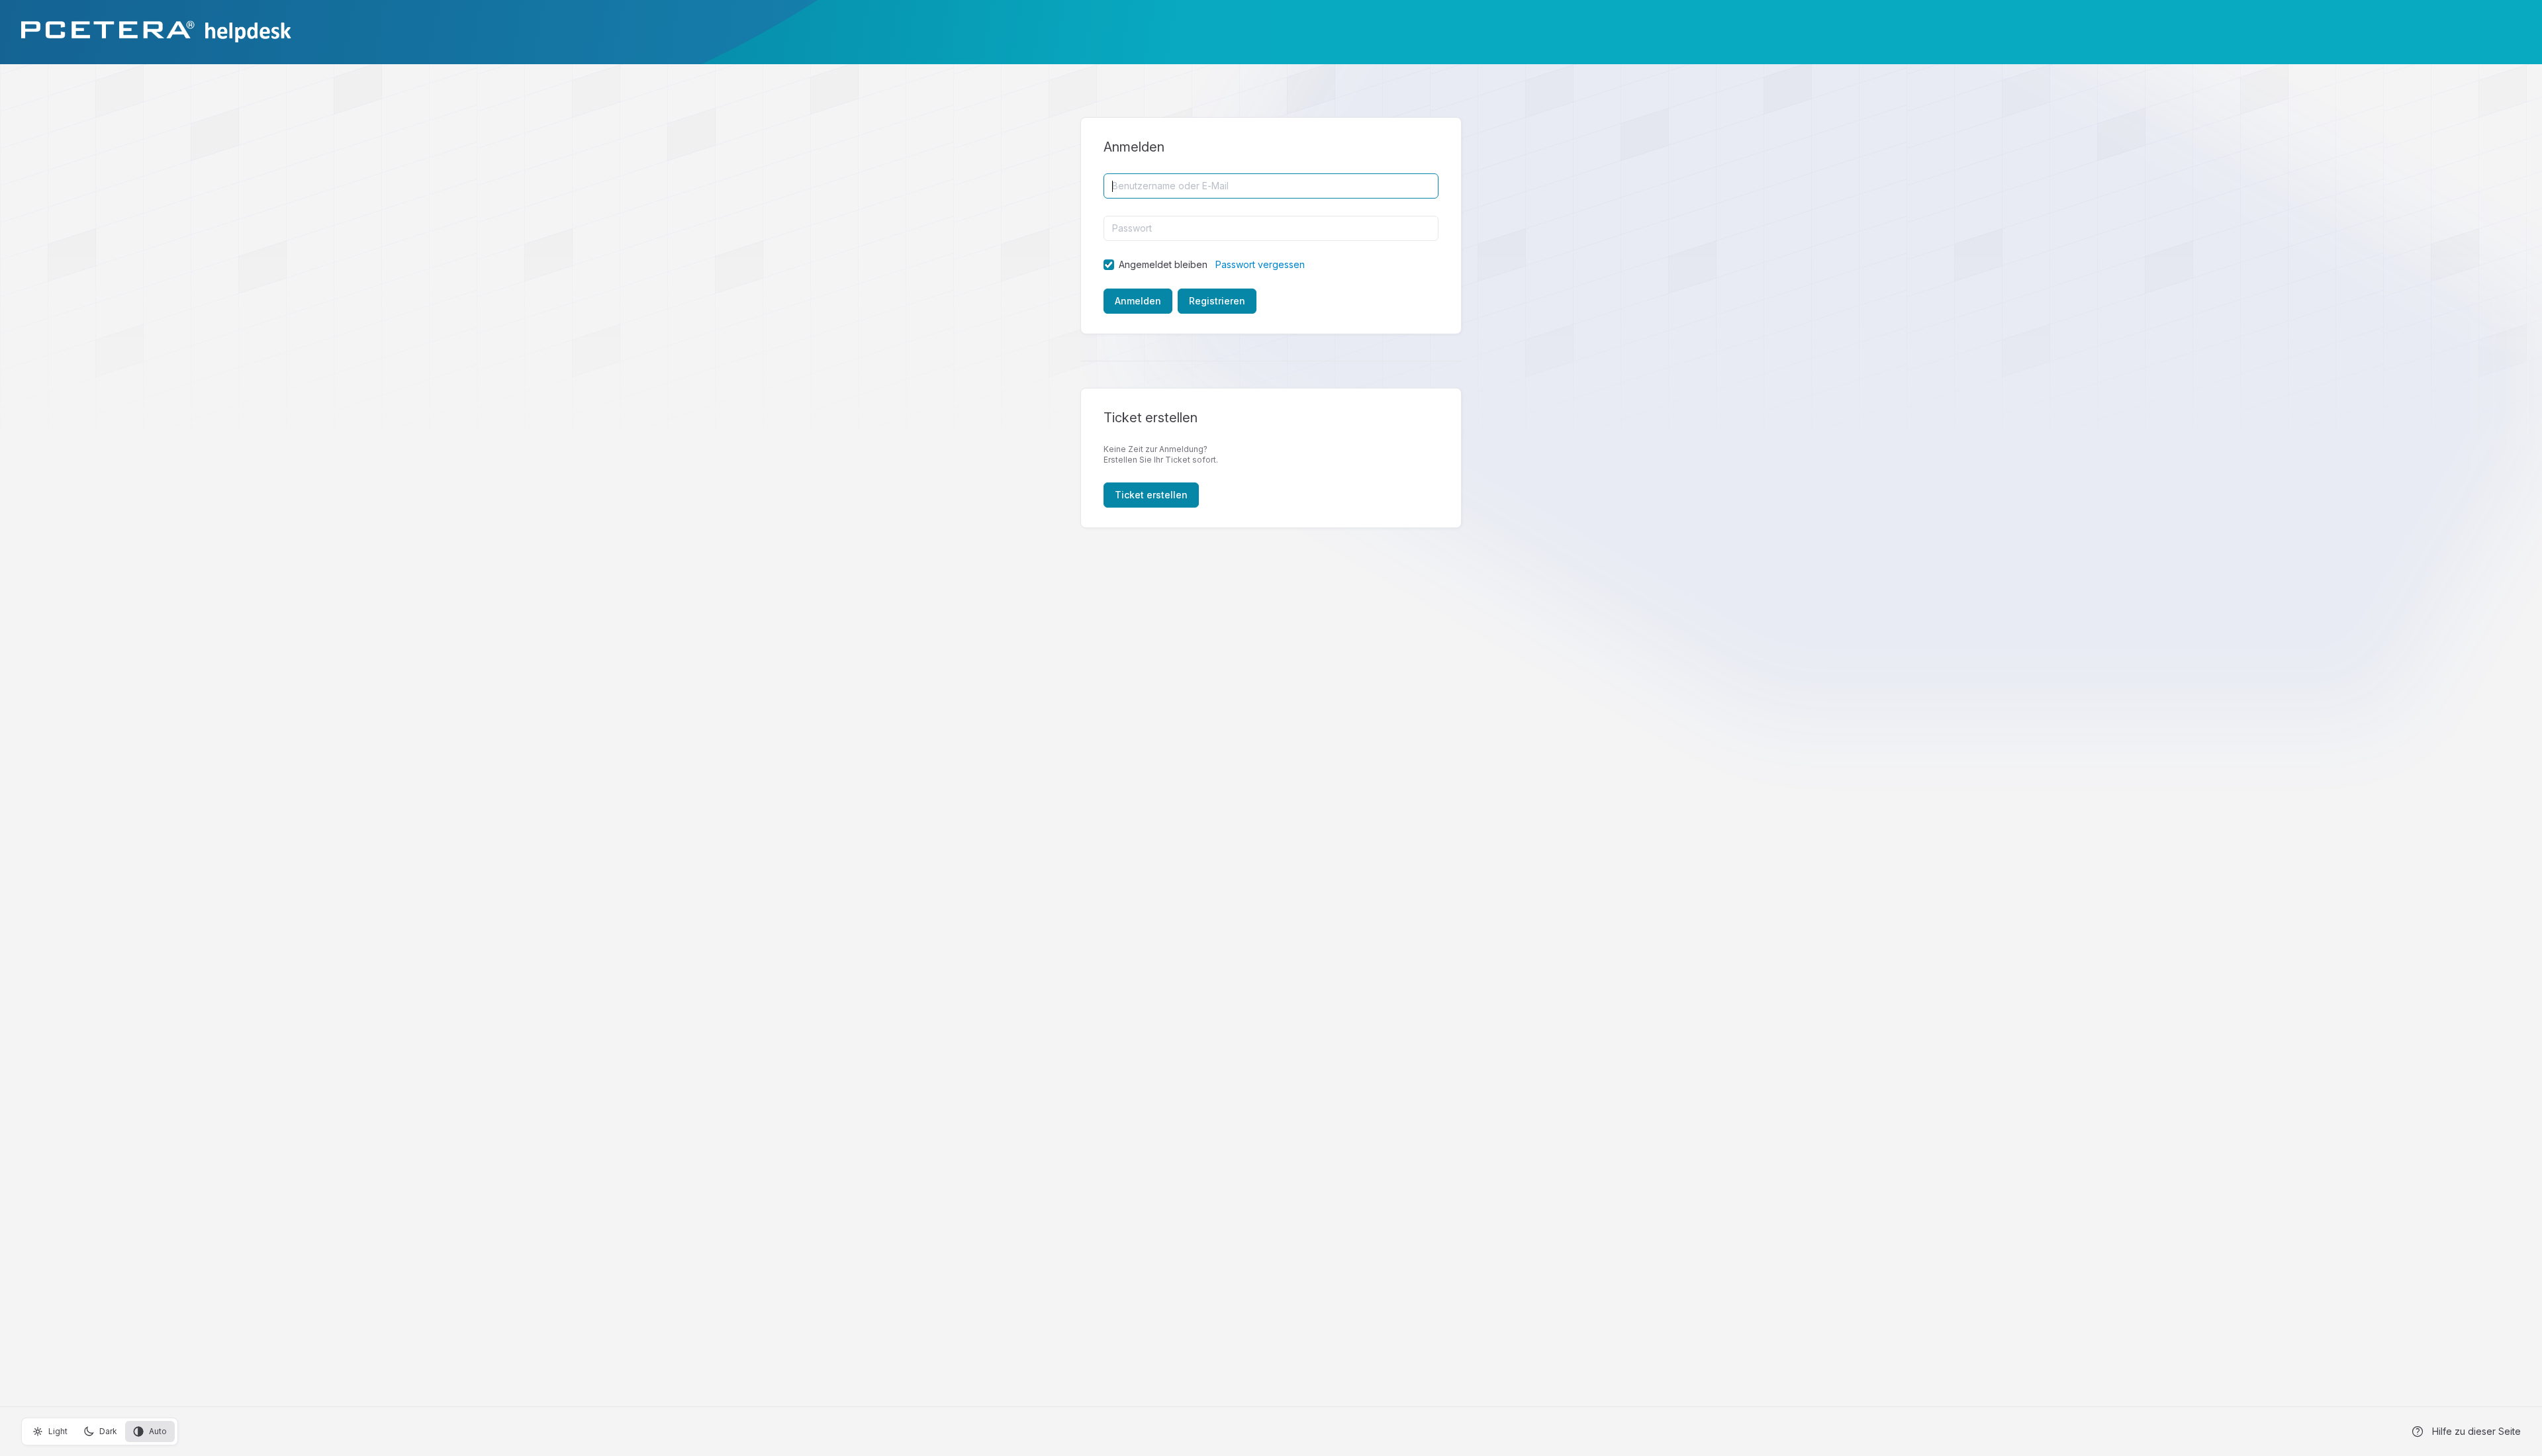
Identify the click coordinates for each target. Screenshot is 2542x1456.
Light (58, 1431)
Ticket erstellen (1151, 495)
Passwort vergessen (1260, 264)
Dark (108, 1431)
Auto (158, 1431)
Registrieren (1217, 301)
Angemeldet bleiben (1163, 264)
